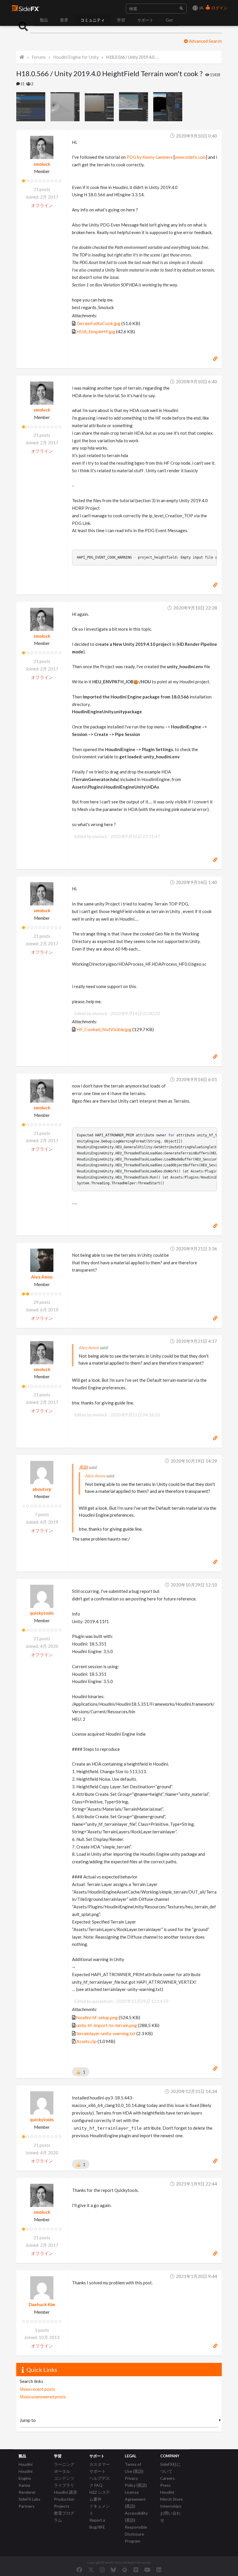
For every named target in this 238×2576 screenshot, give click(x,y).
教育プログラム (64, 2517)
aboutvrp (42, 1489)
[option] (33, 107)
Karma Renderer (27, 2489)
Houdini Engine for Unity (76, 57)
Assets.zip (86, 2041)
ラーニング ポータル (64, 2468)
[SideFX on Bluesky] (113, 2570)
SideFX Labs (29, 2499)
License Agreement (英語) (135, 2499)
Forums (39, 57)
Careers (167, 2478)
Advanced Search (205, 41)
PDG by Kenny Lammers (150, 157)
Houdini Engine (26, 2475)
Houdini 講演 (65, 2492)
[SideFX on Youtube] (147, 2570)
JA (201, 8)
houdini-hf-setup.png (97, 2017)
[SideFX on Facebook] (79, 2570)
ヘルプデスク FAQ (100, 2482)
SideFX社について (171, 2468)
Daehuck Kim (42, 2304)
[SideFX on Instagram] (102, 2570)
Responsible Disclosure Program (136, 2534)
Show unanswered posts (43, 2397)
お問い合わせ (170, 2517)
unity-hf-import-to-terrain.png (107, 2025)
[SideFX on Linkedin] (159, 2570)
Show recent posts (37, 2389)
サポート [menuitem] (145, 20)
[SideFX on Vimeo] (136, 2570)
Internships (171, 2506)
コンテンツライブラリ (64, 2482)
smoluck (42, 164)
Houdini (26, 2464)
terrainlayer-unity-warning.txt (106, 2033)
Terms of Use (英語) (134, 2468)
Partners (27, 2506)
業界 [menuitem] (64, 20)
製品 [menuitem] (44, 20)
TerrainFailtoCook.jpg (98, 323)
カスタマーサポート (100, 2468)
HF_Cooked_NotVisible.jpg (104, 1029)
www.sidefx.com (190, 157)
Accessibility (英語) (136, 2517)
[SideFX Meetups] (125, 2570)
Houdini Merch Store (172, 2496)
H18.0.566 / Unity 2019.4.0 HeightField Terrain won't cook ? (133, 57)
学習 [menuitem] (121, 20)
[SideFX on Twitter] (91, 2570)
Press (165, 2485)
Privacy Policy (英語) (136, 2482)
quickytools (42, 1613)
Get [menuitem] (169, 20)
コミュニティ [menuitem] (93, 20)
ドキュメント (100, 2510)
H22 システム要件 (100, 2496)
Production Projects (64, 2503)
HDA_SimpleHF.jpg (96, 331)
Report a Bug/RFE (97, 2524)
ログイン (219, 8)
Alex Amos (42, 1277)
